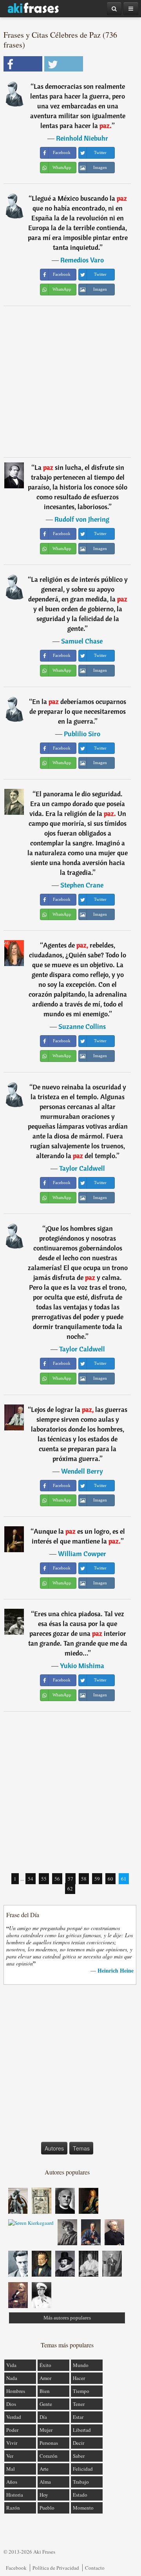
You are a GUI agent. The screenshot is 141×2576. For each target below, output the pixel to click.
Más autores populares (67, 2318)
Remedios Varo (82, 260)
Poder (12, 2430)
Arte (44, 2469)
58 (84, 1879)
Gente (46, 2404)
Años (12, 2482)
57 (70, 1879)
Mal (11, 2469)
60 (110, 1879)
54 (31, 1879)
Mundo (81, 2365)
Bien (45, 2391)
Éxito (45, 2365)
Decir (79, 2443)
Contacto (95, 2568)
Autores (54, 2148)
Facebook (16, 2568)
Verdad (14, 2417)
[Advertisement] (70, 381)
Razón (13, 2508)
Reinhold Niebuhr (82, 138)
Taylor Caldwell (82, 1168)
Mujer (46, 2430)
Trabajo (81, 2482)
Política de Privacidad (56, 2568)
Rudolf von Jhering (82, 519)
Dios (11, 2404)
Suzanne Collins (82, 1026)
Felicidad (83, 2469)
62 (70, 1888)
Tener (79, 2404)
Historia (15, 2495)
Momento (83, 2508)
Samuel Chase (82, 641)
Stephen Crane (82, 885)
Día (43, 2417)
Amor (45, 2378)
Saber (79, 2456)
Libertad (82, 2430)
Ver (10, 2456)
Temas (81, 2148)
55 (44, 1879)
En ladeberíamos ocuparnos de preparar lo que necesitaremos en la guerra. (78, 711)
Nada (12, 2378)
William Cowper (82, 1554)
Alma (45, 2482)
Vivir (12, 2443)
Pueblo (47, 2508)
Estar (78, 2417)
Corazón (49, 2456)
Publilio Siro (82, 734)
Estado (80, 2495)
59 (97, 1879)
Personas (49, 2443)
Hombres (16, 2391)
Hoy (44, 2495)
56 (57, 1879)
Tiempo (81, 2391)
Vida (11, 2365)
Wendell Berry (82, 1471)
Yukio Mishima (82, 1666)
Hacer (79, 2378)
